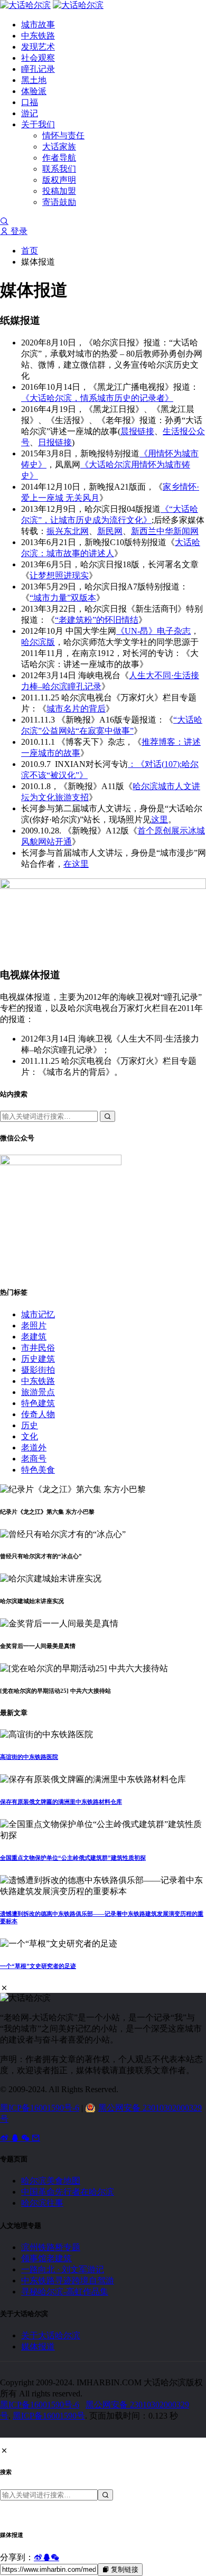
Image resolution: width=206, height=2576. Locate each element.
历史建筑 (38, 1359)
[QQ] (16, 2138)
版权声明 (59, 180)
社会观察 (38, 58)
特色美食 (38, 1470)
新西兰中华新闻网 (165, 531)
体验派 (34, 91)
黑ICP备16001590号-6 (40, 2108)
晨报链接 (137, 431)
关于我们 (38, 124)
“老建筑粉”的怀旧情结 (97, 620)
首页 (30, 251)
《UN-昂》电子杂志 (153, 631)
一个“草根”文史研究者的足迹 (38, 1966)
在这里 (76, 864)
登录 (18, 231)
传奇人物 (38, 1414)
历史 (30, 1425)
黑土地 (34, 80)
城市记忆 (38, 1314)
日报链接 (55, 442)
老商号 (34, 1459)
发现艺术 (38, 47)
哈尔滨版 (38, 642)
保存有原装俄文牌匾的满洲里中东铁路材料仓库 (61, 1802)
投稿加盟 (59, 191)
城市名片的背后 (76, 709)
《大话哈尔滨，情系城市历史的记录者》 (97, 398)
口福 (30, 102)
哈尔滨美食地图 (51, 2181)
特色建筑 (38, 1403)
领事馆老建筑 (46, 2258)
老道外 (34, 1448)
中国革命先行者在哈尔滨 (68, 2192)
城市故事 (38, 25)
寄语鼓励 (59, 202)
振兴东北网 (68, 531)
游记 (30, 113)
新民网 (110, 531)
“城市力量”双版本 (63, 598)
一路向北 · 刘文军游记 (63, 2269)
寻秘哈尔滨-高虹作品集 (65, 2292)
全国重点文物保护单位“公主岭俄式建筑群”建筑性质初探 (73, 1858)
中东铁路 (38, 36)
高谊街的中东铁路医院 (29, 1757)
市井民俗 (38, 1348)
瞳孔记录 (38, 69)
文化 (30, 1436)
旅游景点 (38, 1392)
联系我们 (59, 169)
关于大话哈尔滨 (51, 2335)
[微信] (26, 2138)
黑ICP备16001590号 (49, 2416)
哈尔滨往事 (42, 2203)
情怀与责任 (63, 135)
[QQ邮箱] (36, 2138)
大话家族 (59, 147)
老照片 (34, 1326)
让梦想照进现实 (59, 575)
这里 (160, 819)
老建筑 (34, 1337)
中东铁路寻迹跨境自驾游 (68, 2280)
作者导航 (59, 158)
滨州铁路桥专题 (51, 2247)
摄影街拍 (38, 1370)
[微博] (5, 2138)
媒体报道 (38, 2346)
